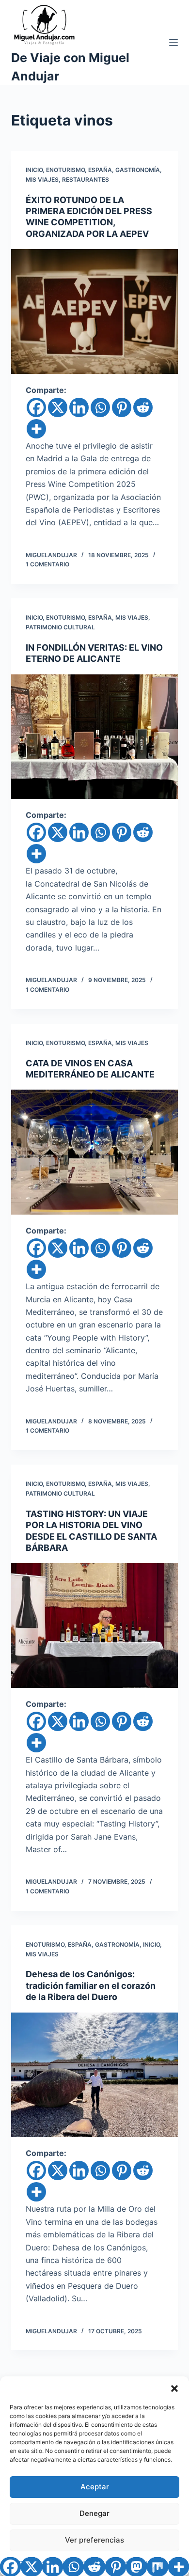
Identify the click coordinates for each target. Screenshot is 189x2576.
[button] (174, 2389)
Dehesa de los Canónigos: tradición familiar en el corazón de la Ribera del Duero (91, 1985)
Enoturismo (65, 170)
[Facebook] (36, 407)
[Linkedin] (79, 407)
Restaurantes (86, 180)
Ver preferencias (94, 2540)
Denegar (94, 2513)
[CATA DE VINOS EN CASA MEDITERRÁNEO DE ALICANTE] (94, 1152)
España (100, 170)
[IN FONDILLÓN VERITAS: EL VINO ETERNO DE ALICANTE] (94, 737)
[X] (58, 407)
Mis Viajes (42, 180)
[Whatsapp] (100, 407)
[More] (36, 429)
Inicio (34, 170)
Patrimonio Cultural (60, 627)
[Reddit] (143, 407)
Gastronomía (138, 170)
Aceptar (95, 2487)
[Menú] (173, 43)
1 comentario (47, 564)
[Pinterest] (122, 407)
